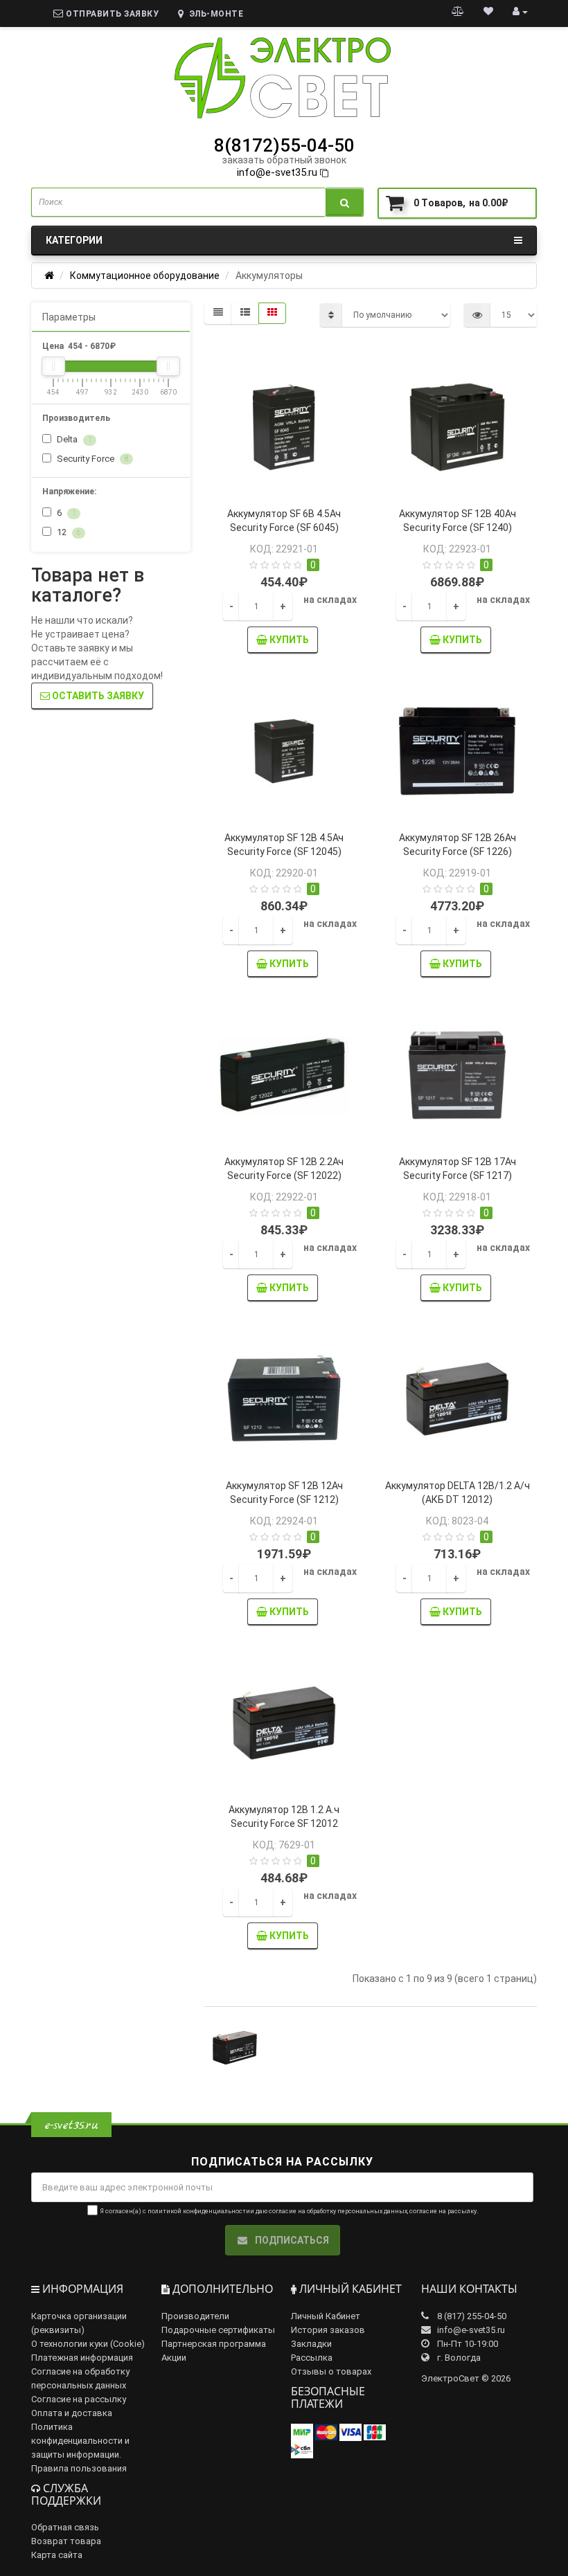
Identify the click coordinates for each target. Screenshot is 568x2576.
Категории (74, 240)
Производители (195, 2316)
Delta (73, 439)
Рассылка (312, 2358)
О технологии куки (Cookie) (88, 2344)
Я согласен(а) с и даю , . (289, 2211)
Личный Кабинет (326, 2316)
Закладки (311, 2344)
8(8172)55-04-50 (284, 145)
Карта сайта (57, 2555)
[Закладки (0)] (488, 11)
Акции (174, 2358)
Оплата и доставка (72, 2413)
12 (68, 532)
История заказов (328, 2330)
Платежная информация (82, 2358)
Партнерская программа (214, 2344)
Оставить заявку (97, 696)
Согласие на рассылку (79, 2399)
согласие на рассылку (443, 2211)
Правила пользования (79, 2468)
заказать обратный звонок (284, 160)
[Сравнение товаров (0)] (458, 11)
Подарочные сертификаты (218, 2330)
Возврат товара (66, 2541)
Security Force (91, 459)
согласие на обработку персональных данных (338, 2211)
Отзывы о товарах (331, 2371)
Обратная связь (65, 2527)
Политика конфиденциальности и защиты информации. (80, 2441)
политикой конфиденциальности (199, 2211)
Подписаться (291, 2240)
